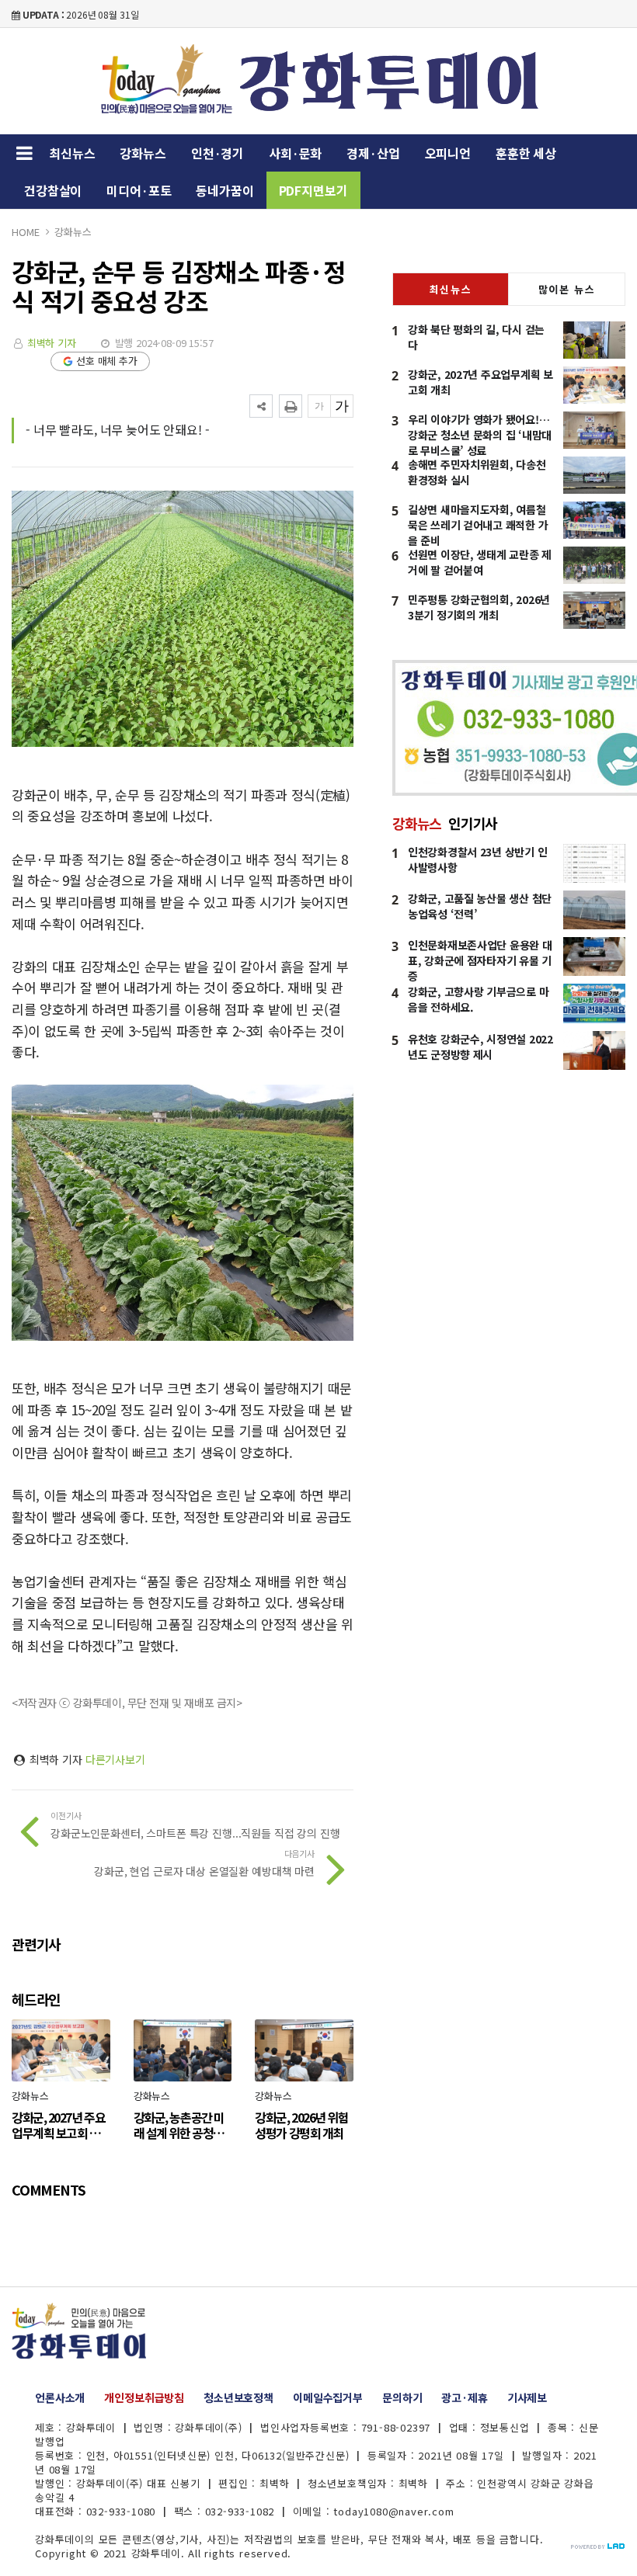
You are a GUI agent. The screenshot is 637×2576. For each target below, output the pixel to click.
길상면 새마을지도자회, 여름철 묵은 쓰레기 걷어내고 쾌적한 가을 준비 (478, 525)
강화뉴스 (143, 153)
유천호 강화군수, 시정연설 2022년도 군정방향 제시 (480, 1047)
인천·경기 (218, 153)
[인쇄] (291, 406)
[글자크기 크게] (342, 406)
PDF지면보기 (313, 190)
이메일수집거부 (328, 2397)
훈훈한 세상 (526, 153)
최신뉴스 (72, 153)
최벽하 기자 (52, 343)
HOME (25, 232)
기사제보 (527, 2397)
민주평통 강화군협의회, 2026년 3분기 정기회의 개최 (479, 607)
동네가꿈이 (225, 190)
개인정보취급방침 (144, 2397)
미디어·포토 (139, 190)
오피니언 (448, 153)
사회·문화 (295, 153)
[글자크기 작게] (319, 406)
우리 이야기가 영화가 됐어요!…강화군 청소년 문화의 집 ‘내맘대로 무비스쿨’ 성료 (480, 435)
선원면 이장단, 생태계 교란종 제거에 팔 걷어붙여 (480, 562)
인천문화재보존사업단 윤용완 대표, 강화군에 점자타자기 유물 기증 (480, 960)
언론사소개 (60, 2397)
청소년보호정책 (238, 2397)
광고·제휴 (464, 2397)
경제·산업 (373, 153)
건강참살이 (53, 190)
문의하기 (402, 2397)
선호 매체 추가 (107, 361)
